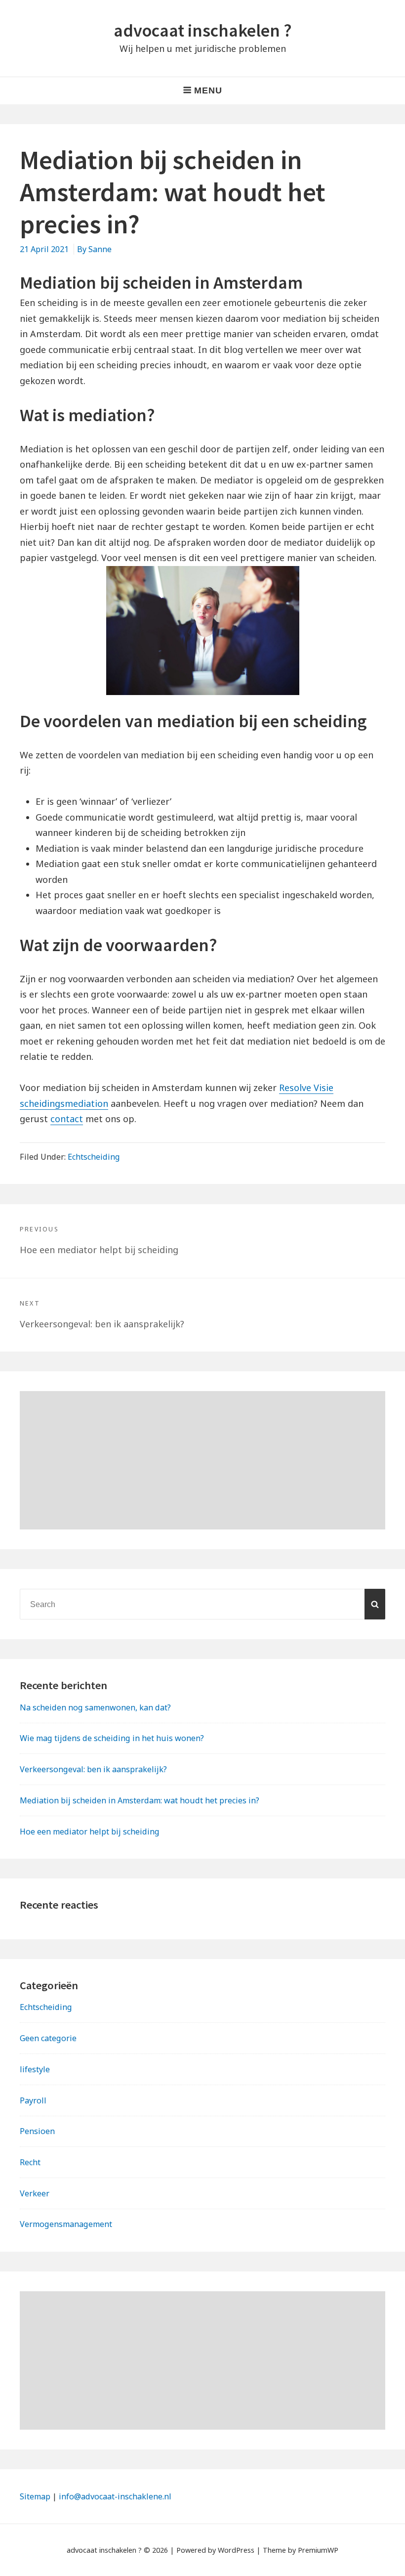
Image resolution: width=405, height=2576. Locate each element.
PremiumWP (318, 2550)
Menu (208, 90)
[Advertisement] (202, 1460)
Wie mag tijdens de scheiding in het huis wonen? (112, 1738)
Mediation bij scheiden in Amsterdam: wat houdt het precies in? (140, 1800)
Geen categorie (48, 2038)
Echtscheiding (94, 1157)
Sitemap (35, 2496)
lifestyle (35, 2069)
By (94, 249)
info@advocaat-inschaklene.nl (115, 2496)
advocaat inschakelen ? (203, 30)
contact (67, 1119)
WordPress (236, 2550)
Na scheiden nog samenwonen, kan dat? (95, 1707)
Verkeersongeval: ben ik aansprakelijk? (93, 1769)
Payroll (33, 2100)
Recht (30, 2162)
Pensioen (37, 2131)
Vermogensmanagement (66, 2224)
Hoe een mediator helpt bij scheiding (90, 1832)
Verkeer (35, 2193)
